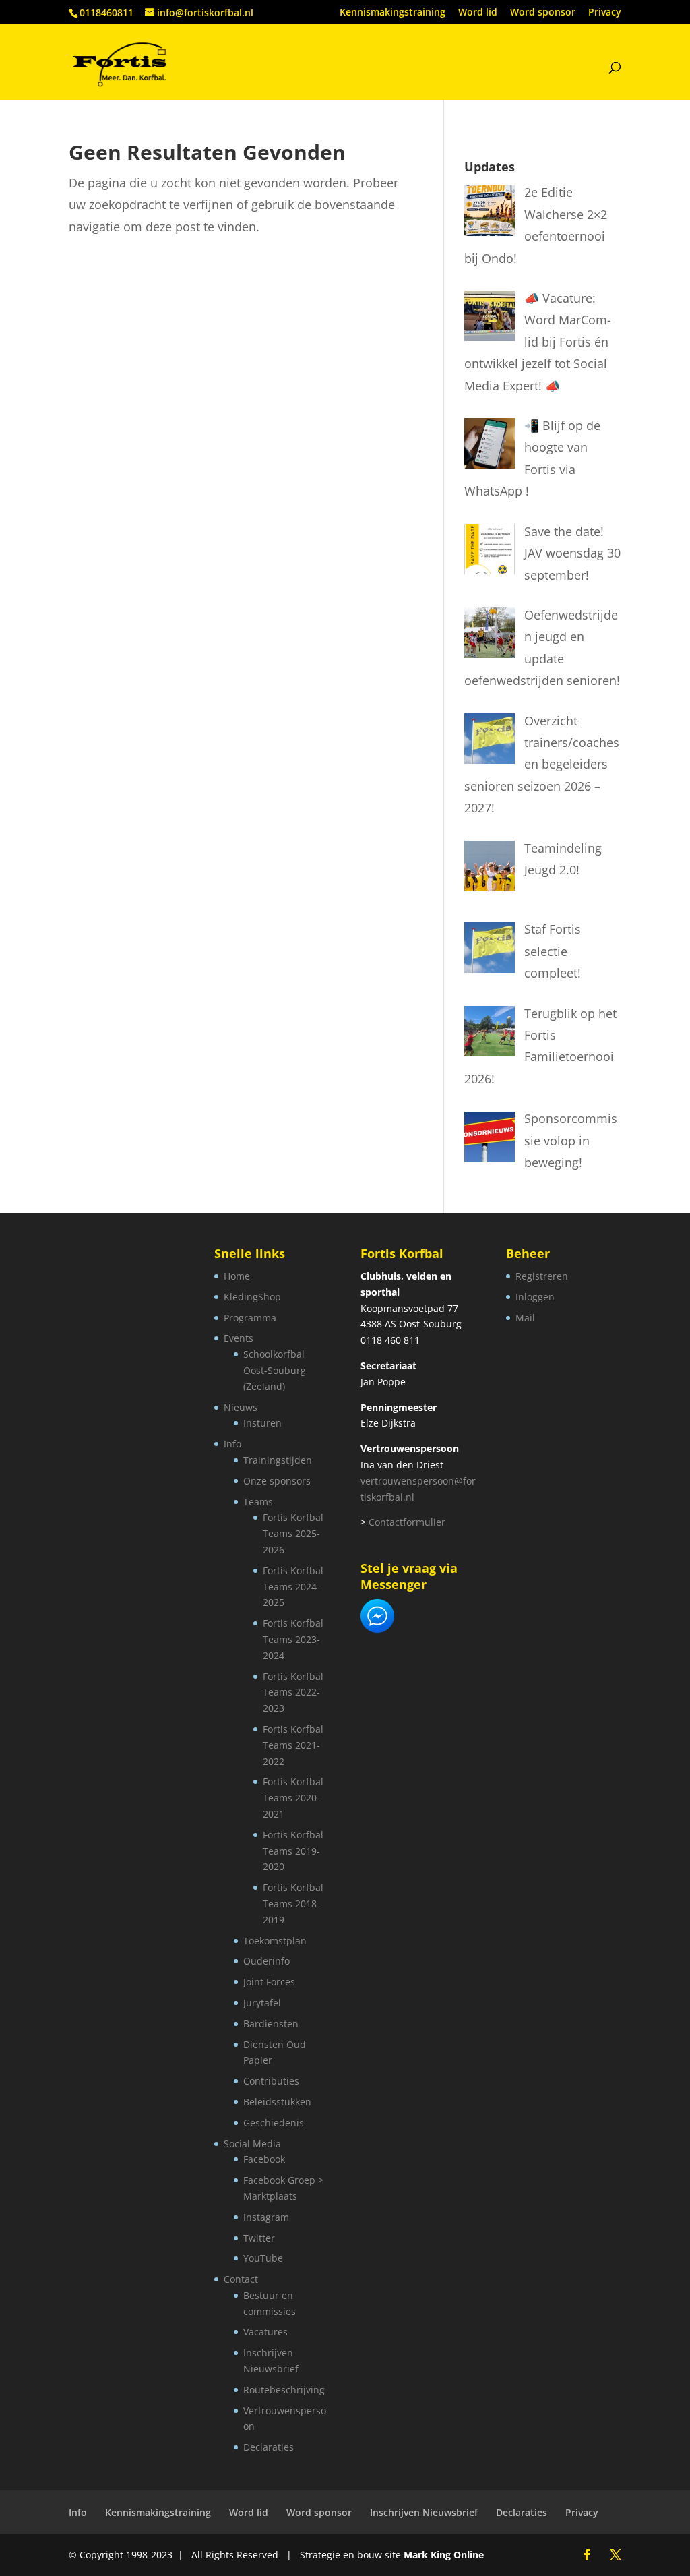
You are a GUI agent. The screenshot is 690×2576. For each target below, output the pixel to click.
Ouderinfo (266, 1961)
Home (237, 1276)
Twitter (259, 2238)
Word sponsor (543, 13)
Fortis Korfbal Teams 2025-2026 (293, 1533)
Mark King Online (444, 2555)
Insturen (262, 1423)
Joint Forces (269, 1982)
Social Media (252, 2144)
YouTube (263, 2258)
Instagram (266, 2217)
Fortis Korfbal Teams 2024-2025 (293, 1587)
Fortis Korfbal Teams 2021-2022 (293, 1745)
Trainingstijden (278, 1460)
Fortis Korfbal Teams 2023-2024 (293, 1639)
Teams (258, 1502)
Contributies (271, 2081)
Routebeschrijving (284, 2390)
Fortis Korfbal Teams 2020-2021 (293, 1798)
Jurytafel (262, 2003)
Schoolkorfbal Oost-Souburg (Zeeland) (275, 1370)
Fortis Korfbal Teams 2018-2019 (293, 1904)
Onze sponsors (277, 1481)
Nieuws (241, 1407)
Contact (241, 2279)
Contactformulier (407, 1522)
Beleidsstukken (277, 2102)
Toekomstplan (275, 1941)
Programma (250, 1318)
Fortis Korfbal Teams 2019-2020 (293, 1851)
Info (232, 1444)
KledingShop (252, 1297)
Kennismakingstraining (393, 13)
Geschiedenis (274, 2123)
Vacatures (265, 2332)
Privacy (605, 13)
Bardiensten (271, 2024)
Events (239, 1338)
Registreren (542, 1276)
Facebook (264, 2159)
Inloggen (535, 1297)
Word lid (478, 13)
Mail (525, 1318)
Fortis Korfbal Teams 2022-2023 (293, 1693)
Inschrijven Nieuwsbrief (424, 2512)
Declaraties (269, 2447)
